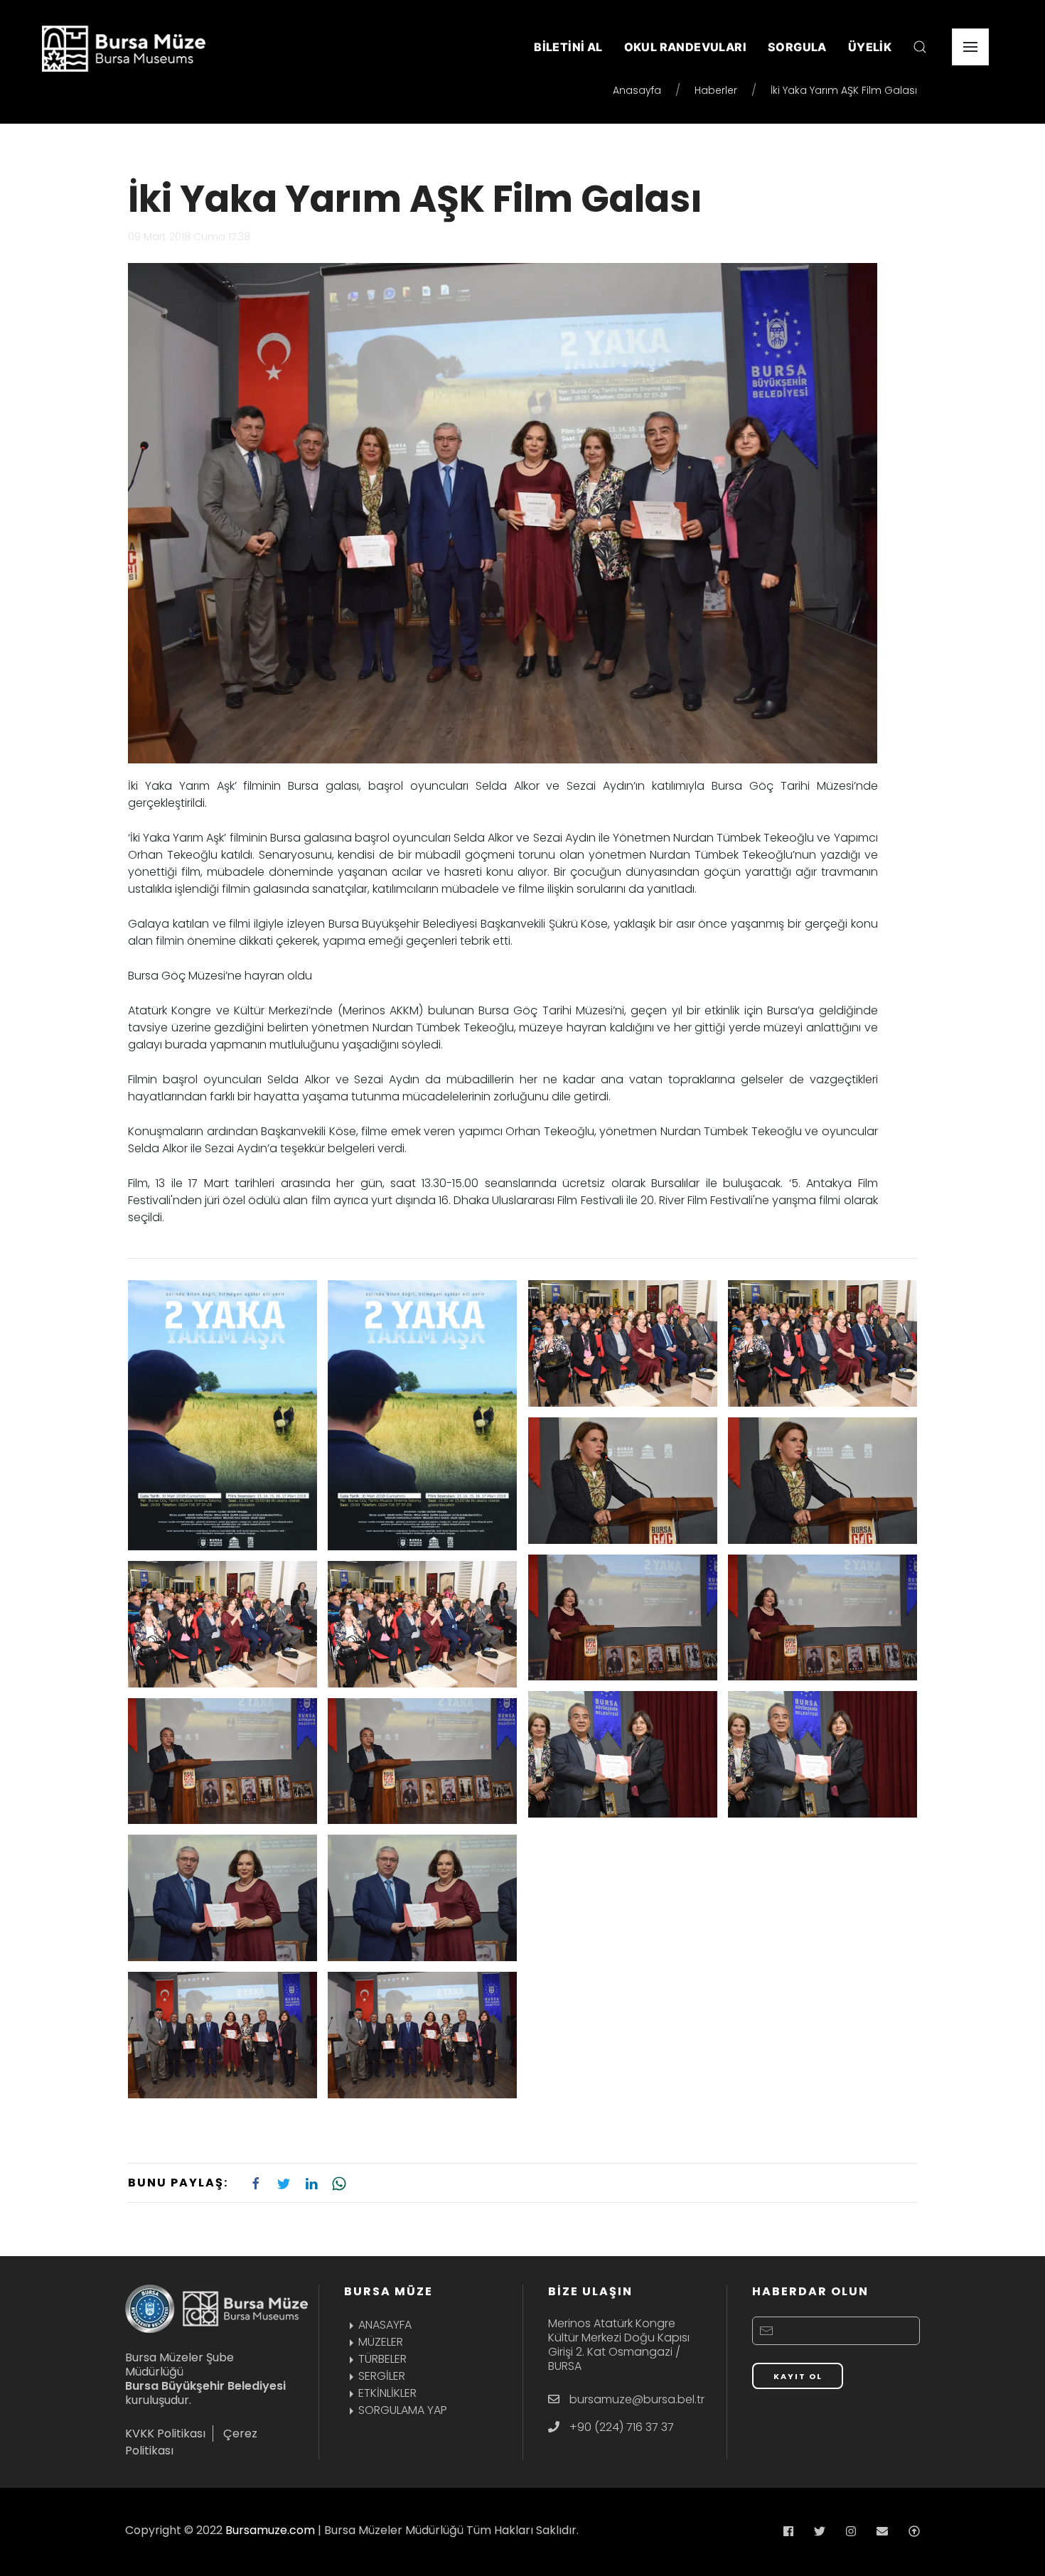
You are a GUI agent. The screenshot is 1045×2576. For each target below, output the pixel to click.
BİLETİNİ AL (568, 47)
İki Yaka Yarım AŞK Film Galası (415, 199)
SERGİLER (382, 2376)
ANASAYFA (385, 2325)
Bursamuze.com (270, 2530)
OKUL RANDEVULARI (685, 47)
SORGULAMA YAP (403, 2410)
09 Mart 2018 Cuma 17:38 (189, 237)
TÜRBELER (382, 2359)
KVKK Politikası (165, 2433)
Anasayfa (637, 90)
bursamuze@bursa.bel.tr (637, 2399)
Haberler (716, 90)
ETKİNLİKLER (387, 2393)
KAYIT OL (798, 2376)
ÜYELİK (870, 47)
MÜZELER (381, 2342)
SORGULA (797, 47)
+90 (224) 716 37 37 (622, 2427)
